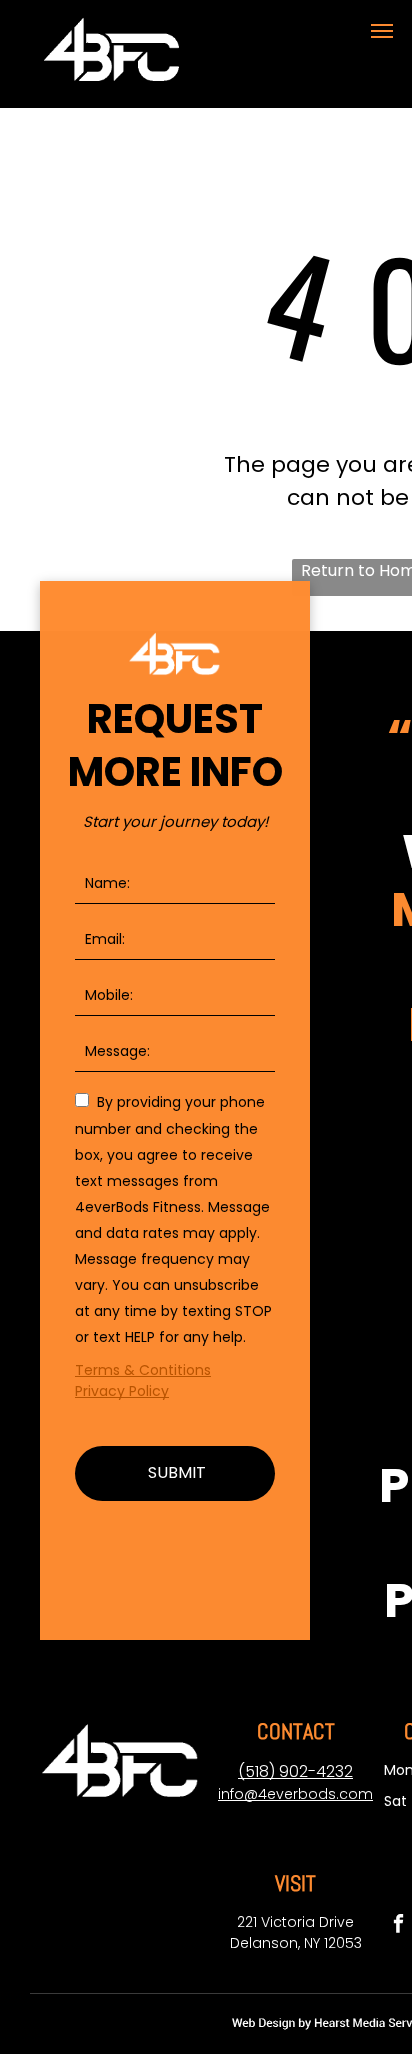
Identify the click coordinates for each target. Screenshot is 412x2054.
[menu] (382, 31)
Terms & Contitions (143, 1370)
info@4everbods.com (295, 1794)
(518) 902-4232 (295, 1771)
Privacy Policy (122, 1391)
